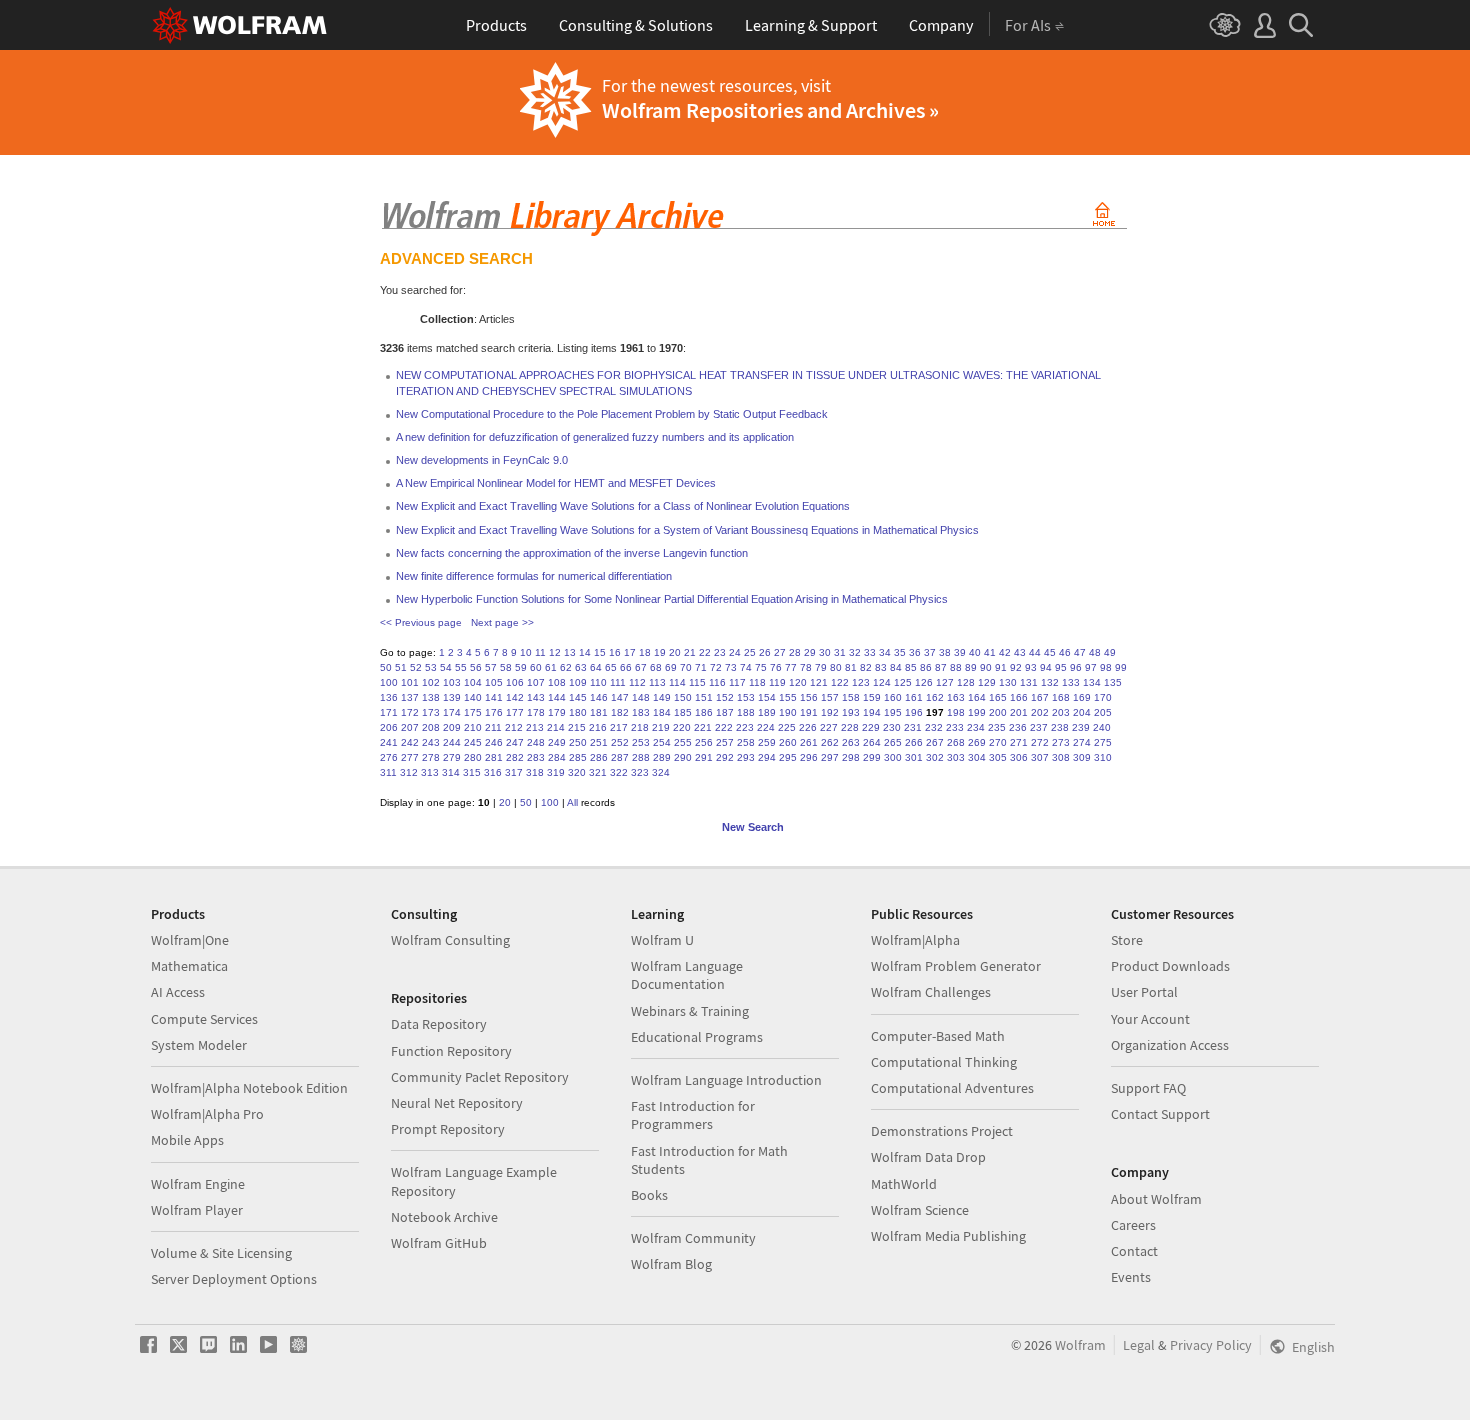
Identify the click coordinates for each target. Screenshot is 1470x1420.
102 (431, 682)
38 (945, 652)
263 (851, 742)
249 (557, 742)
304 (977, 757)
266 (914, 742)
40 (975, 652)
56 (476, 667)
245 (473, 742)
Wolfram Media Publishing (948, 1236)
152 (725, 697)
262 (830, 742)
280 (473, 757)
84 (896, 667)
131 (1029, 682)
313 (430, 772)
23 (720, 652)
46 (1065, 652)
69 (671, 667)
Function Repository (451, 1051)
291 (704, 757)
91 (1001, 667)
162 (935, 697)
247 (515, 742)
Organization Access (1170, 1045)
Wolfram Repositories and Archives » (770, 110)
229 (871, 727)
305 (998, 757)
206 (389, 727)
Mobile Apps (187, 1140)
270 (998, 742)
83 (881, 667)
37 (930, 652)
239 (1081, 727)
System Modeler (199, 1045)
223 (745, 727)
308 (1061, 757)
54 (446, 667)
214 (556, 727)
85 (911, 667)
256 (704, 742)
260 (788, 742)
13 (570, 652)
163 (956, 697)
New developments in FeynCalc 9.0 (482, 460)
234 (976, 727)
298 (851, 757)
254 (662, 742)
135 (1113, 682)
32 (855, 652)
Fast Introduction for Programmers (693, 1115)
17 (630, 652)
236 (1018, 727)
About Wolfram (1156, 1199)
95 (1061, 667)
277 (410, 757)
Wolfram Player (197, 1210)
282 (515, 757)
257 (725, 742)
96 (1076, 667)
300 (893, 757)
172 (410, 712)
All (572, 802)
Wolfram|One (190, 940)
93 (1031, 667)
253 (641, 742)
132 (1050, 682)
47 (1080, 652)
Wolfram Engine (198, 1184)
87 (941, 667)
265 (893, 742)
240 (1102, 727)
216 (598, 727)
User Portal (1144, 992)
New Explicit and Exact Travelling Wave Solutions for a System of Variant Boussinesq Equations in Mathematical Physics (687, 530)
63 (581, 667)
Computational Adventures (952, 1088)
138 (431, 697)
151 (704, 697)
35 (900, 652)
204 (1082, 712)
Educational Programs (697, 1037)
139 (452, 697)
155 (788, 697)
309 (1082, 757)
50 (386, 667)
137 (410, 697)
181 (599, 712)
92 (1016, 667)
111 (618, 682)
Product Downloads (1170, 966)
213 (535, 727)
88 (956, 667)
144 (557, 697)
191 (809, 712)
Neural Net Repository (457, 1103)
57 (491, 667)
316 (493, 772)
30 (825, 652)
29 (810, 652)
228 (850, 727)
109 (578, 682)
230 (892, 727)
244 (452, 742)
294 (767, 757)
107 (536, 682)
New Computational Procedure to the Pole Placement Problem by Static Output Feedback (612, 414)
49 (1110, 652)
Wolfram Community (693, 1238)
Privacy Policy (1211, 1345)
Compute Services (204, 1019)
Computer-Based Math (938, 1036)
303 (956, 757)
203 (1061, 712)
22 (705, 652)
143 (536, 697)
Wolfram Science (920, 1210)
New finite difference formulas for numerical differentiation (534, 576)
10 (526, 652)
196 (914, 712)
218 (640, 727)
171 (389, 712)
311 (388, 772)
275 (1103, 742)
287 (620, 757)
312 (409, 772)
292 (725, 757)
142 (515, 697)
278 (431, 757)
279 (452, 757)
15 (600, 652)
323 (640, 772)
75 (761, 667)
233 (955, 727)
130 (1008, 682)
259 (767, 742)
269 (977, 742)
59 (521, 667)
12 (555, 652)
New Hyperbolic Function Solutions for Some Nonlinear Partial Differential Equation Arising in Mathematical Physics (672, 599)
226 (808, 727)
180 (578, 712)
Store (1127, 940)
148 (641, 697)
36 (915, 652)
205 (1103, 712)
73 (731, 667)
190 (788, 712)
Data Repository (439, 1024)
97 (1091, 667)
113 (657, 682)
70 (686, 667)
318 (535, 772)
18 (645, 652)
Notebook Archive (444, 1217)
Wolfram (1080, 1345)
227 (829, 727)
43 (1020, 652)
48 (1095, 652)
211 (493, 727)
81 (851, 667)
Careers (1133, 1225)
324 (661, 772)
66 (626, 667)
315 (472, 772)
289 (662, 757)
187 (725, 712)
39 (960, 652)
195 (893, 712)
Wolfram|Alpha (915, 940)
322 (619, 772)
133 (1071, 682)
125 (903, 682)
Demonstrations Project (942, 1131)
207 (410, 727)
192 (830, 712)
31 (840, 652)
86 (926, 667)
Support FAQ (1148, 1088)
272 (1040, 742)
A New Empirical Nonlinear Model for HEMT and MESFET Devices (556, 483)
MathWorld (904, 1184)
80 (836, 667)
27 (780, 652)
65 (611, 667)
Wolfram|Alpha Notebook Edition (249, 1088)
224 (766, 727)
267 (935, 742)
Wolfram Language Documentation (687, 975)
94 (1046, 667)
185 (683, 712)
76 (776, 667)
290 (683, 757)
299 (872, 757)
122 (840, 682)
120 (798, 682)
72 (716, 667)
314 (451, 772)
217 (619, 727)
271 (1019, 742)
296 (809, 757)
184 (662, 712)
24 (735, 652)
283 (536, 757)
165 (998, 697)
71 (701, 667)
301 (914, 757)
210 (473, 727)
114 (677, 682)
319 (556, 772)
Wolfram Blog (671, 1264)
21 (690, 652)
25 (750, 652)
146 (599, 697)
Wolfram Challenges (931, 992)
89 (971, 667)
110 (598, 682)
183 (641, 712)
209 (452, 727)
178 (536, 712)
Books (649, 1195)
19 (660, 652)
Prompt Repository (448, 1129)
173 (431, 712)
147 (620, 697)
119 (777, 682)
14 (585, 652)
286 (599, 757)
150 (683, 697)
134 (1092, 682)
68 (656, 667)
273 (1061, 742)
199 (977, 712)
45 (1050, 652)
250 (578, 742)
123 (861, 682)
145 (578, 697)
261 (809, 742)
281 (494, 757)
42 (1005, 652)
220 (682, 727)
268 (956, 742)
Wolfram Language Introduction (726, 1080)
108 (557, 682)
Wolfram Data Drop (928, 1157)
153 (746, 697)
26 (765, 652)
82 (866, 667)
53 (431, 667)
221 (703, 727)
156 (809, 697)
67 (641, 667)
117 (737, 682)
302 (935, 757)
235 (997, 727)
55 (461, 667)
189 (767, 712)
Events (1131, 1277)
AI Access (178, 992)
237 (1039, 727)
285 (578, 757)
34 (885, 652)
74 (746, 667)
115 (697, 682)
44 (1035, 652)
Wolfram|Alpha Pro (207, 1114)
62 (566, 667)
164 (977, 697)
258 (746, 742)
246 (494, 742)
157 (830, 697)
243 (431, 742)
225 (787, 727)
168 (1061, 697)
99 (1121, 667)
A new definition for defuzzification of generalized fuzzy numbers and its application (595, 437)
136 (389, 697)
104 (473, 682)
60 (536, 667)
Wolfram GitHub (439, 1243)
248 (536, 742)
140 (473, 697)
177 (515, 712)
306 (1019, 757)
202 (1040, 712)
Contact (1134, 1251)
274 (1082, 742)
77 (791, 667)
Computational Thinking (944, 1062)
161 (914, 697)
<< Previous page (421, 622)
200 (998, 712)
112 (637, 682)
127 (945, 682)
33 (870, 652)
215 (577, 727)
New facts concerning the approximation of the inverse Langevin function (572, 553)
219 (661, 727)
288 (641, 757)
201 (1019, 712)
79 (821, 667)
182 (620, 712)
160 (893, 697)
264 (872, 742)
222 (724, 727)
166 (1019, 697)
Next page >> (502, 622)
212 (514, 727)
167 (1040, 697)
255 (683, 742)
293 (746, 757)
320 (577, 772)
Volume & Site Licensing (221, 1253)
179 (557, 712)
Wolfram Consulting (450, 940)
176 (494, 712)
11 (540, 652)
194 (872, 712)
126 (924, 682)
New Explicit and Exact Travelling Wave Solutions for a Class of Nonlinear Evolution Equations (623, 506)
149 (662, 697)
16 (615, 652)
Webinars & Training (690, 1011)
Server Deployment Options (234, 1279)
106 (515, 682)
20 (675, 652)
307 (1040, 757)
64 (596, 667)
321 (598, 772)
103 (452, 682)
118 (757, 682)
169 (1082, 697)
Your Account (1150, 1019)
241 (389, 742)
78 (806, 667)
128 (966, 682)
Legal (1139, 1345)
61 (551, 667)
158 (851, 697)
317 (514, 772)
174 (452, 712)
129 (987, 682)
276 (389, 757)
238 (1060, 727)
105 (494, 682)
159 (872, 697)
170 (1103, 697)
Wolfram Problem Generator (956, 966)
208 (431, 727)
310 (1103, 757)
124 (882, 682)
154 (767, 697)
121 (819, 682)
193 (851, 712)
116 (717, 682)
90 (986, 667)
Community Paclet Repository (480, 1077)
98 (1106, 667)
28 (795, 652)
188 (746, 712)
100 (389, 682)
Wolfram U (662, 940)
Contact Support (1160, 1114)
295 (788, 757)
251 (599, 742)
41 (990, 652)
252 (620, 742)
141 (494, 697)
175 (473, 712)
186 (704, 712)
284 (557, 757)
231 (913, 727)
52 (416, 667)
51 (401, 667)
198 (956, 712)
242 (410, 742)
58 (506, 667)
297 (830, 757)
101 (410, 682)
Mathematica (189, 966)
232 (934, 727)
